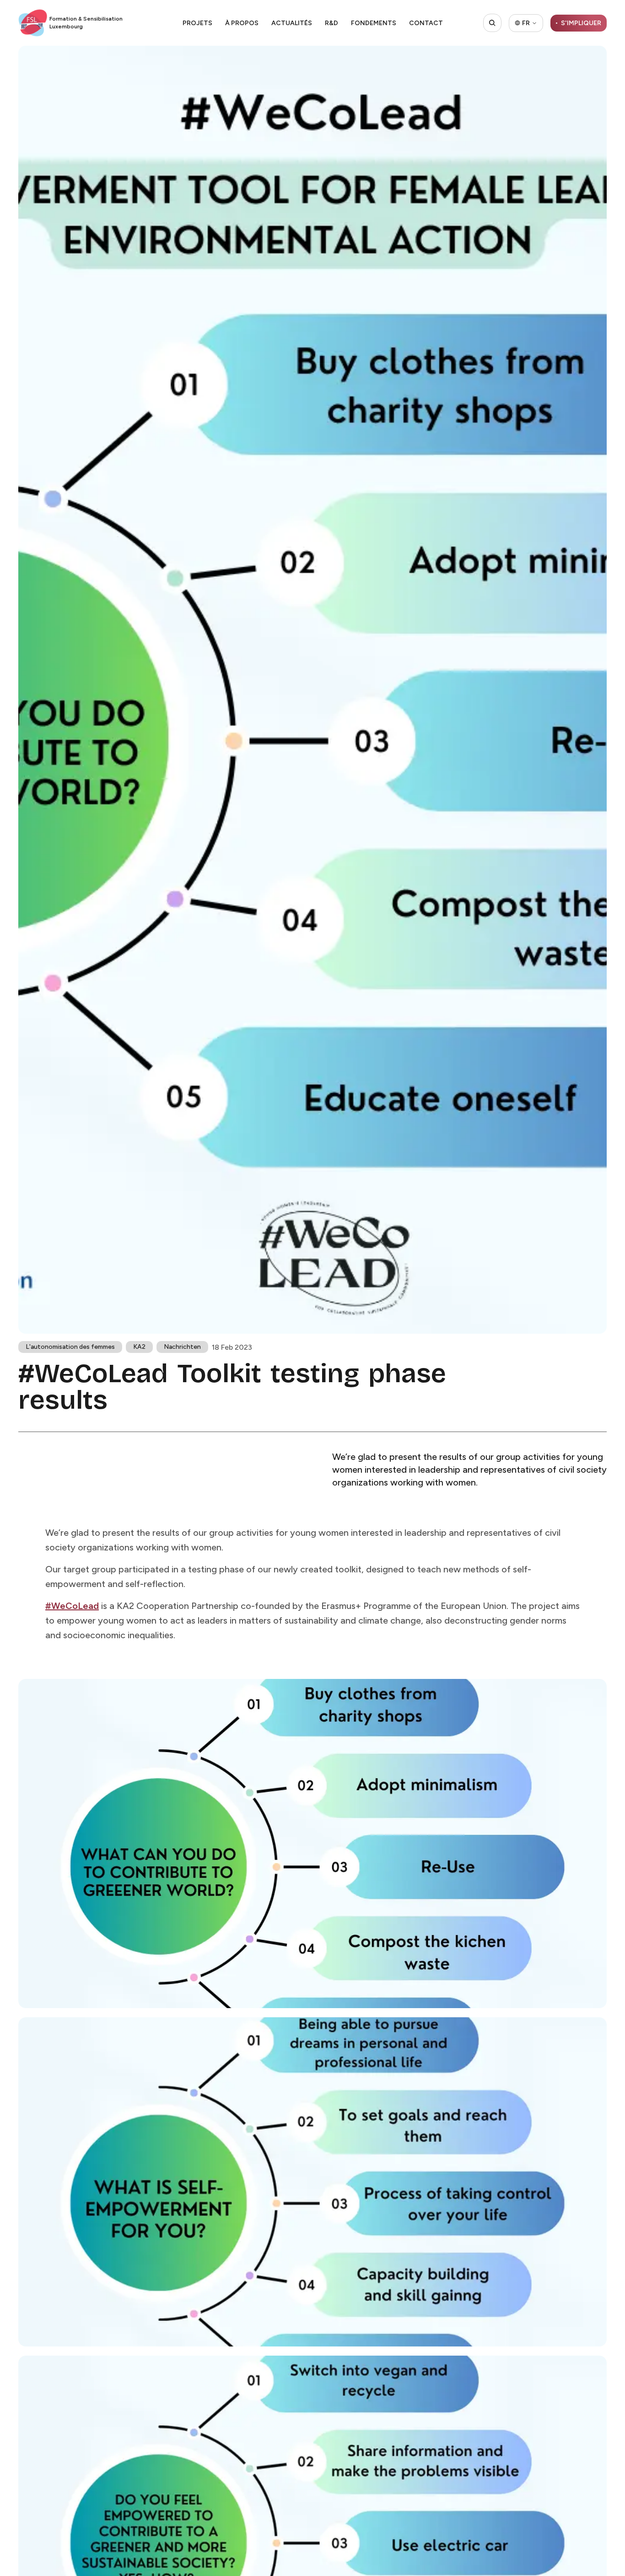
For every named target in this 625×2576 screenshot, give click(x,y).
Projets (197, 23)
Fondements (374, 23)
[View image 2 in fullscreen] (312, 2182)
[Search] (492, 23)
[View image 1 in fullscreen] (312, 1844)
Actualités (292, 23)
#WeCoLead (72, 1606)
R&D (331, 23)
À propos (242, 23)
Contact (426, 23)
